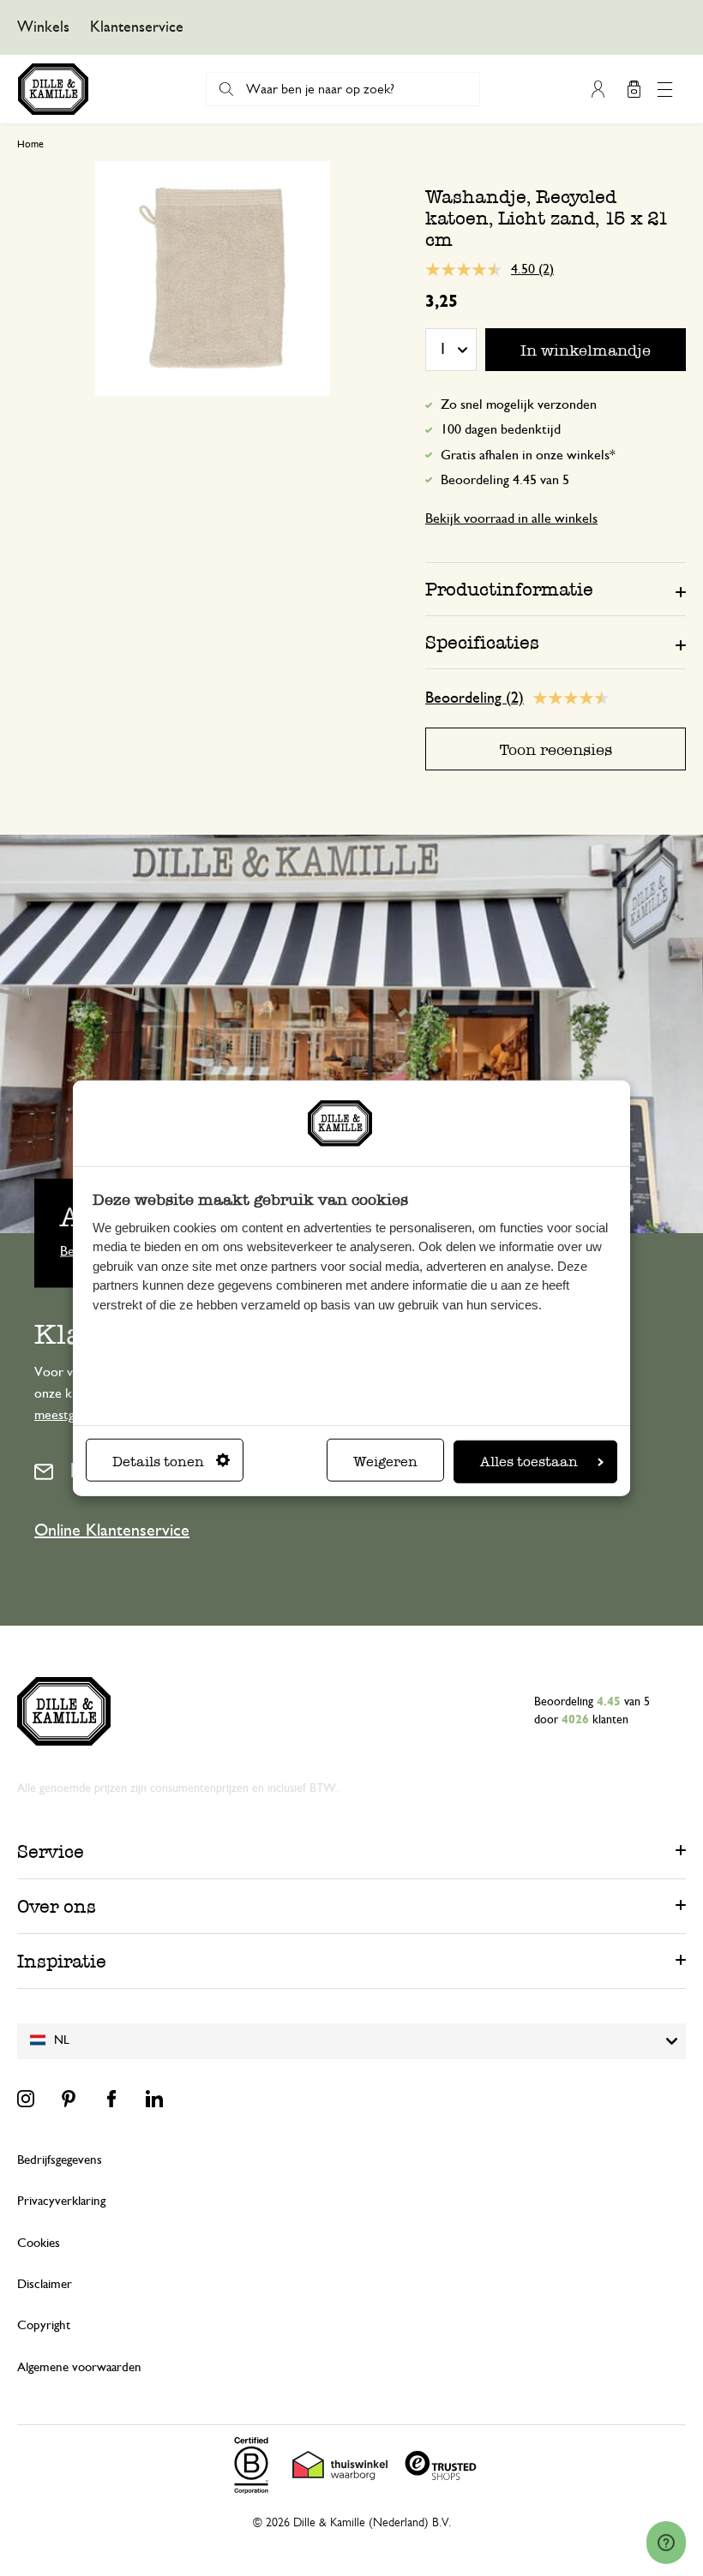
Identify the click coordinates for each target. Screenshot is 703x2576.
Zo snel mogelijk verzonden (519, 404)
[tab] (556, 589)
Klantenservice (137, 27)
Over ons (57, 1906)
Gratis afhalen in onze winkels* (528, 455)
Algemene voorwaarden (79, 2367)
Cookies (39, 2243)
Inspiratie (62, 1961)
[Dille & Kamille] (53, 89)
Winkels (43, 27)
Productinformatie (509, 589)
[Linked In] (154, 2099)
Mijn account (598, 89)
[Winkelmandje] (634, 89)
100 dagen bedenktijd (501, 429)
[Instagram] (26, 2099)
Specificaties (482, 642)
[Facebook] (111, 2099)
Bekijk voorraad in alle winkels (511, 518)
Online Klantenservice (112, 1531)
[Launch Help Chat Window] (666, 2543)
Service (51, 1851)
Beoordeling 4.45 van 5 (505, 480)
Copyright (44, 2325)
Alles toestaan (529, 1461)
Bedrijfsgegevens (60, 2160)
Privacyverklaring (61, 2201)
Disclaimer (45, 2284)
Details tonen (158, 1461)
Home (30, 144)
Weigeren (385, 1461)
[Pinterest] (69, 2099)
